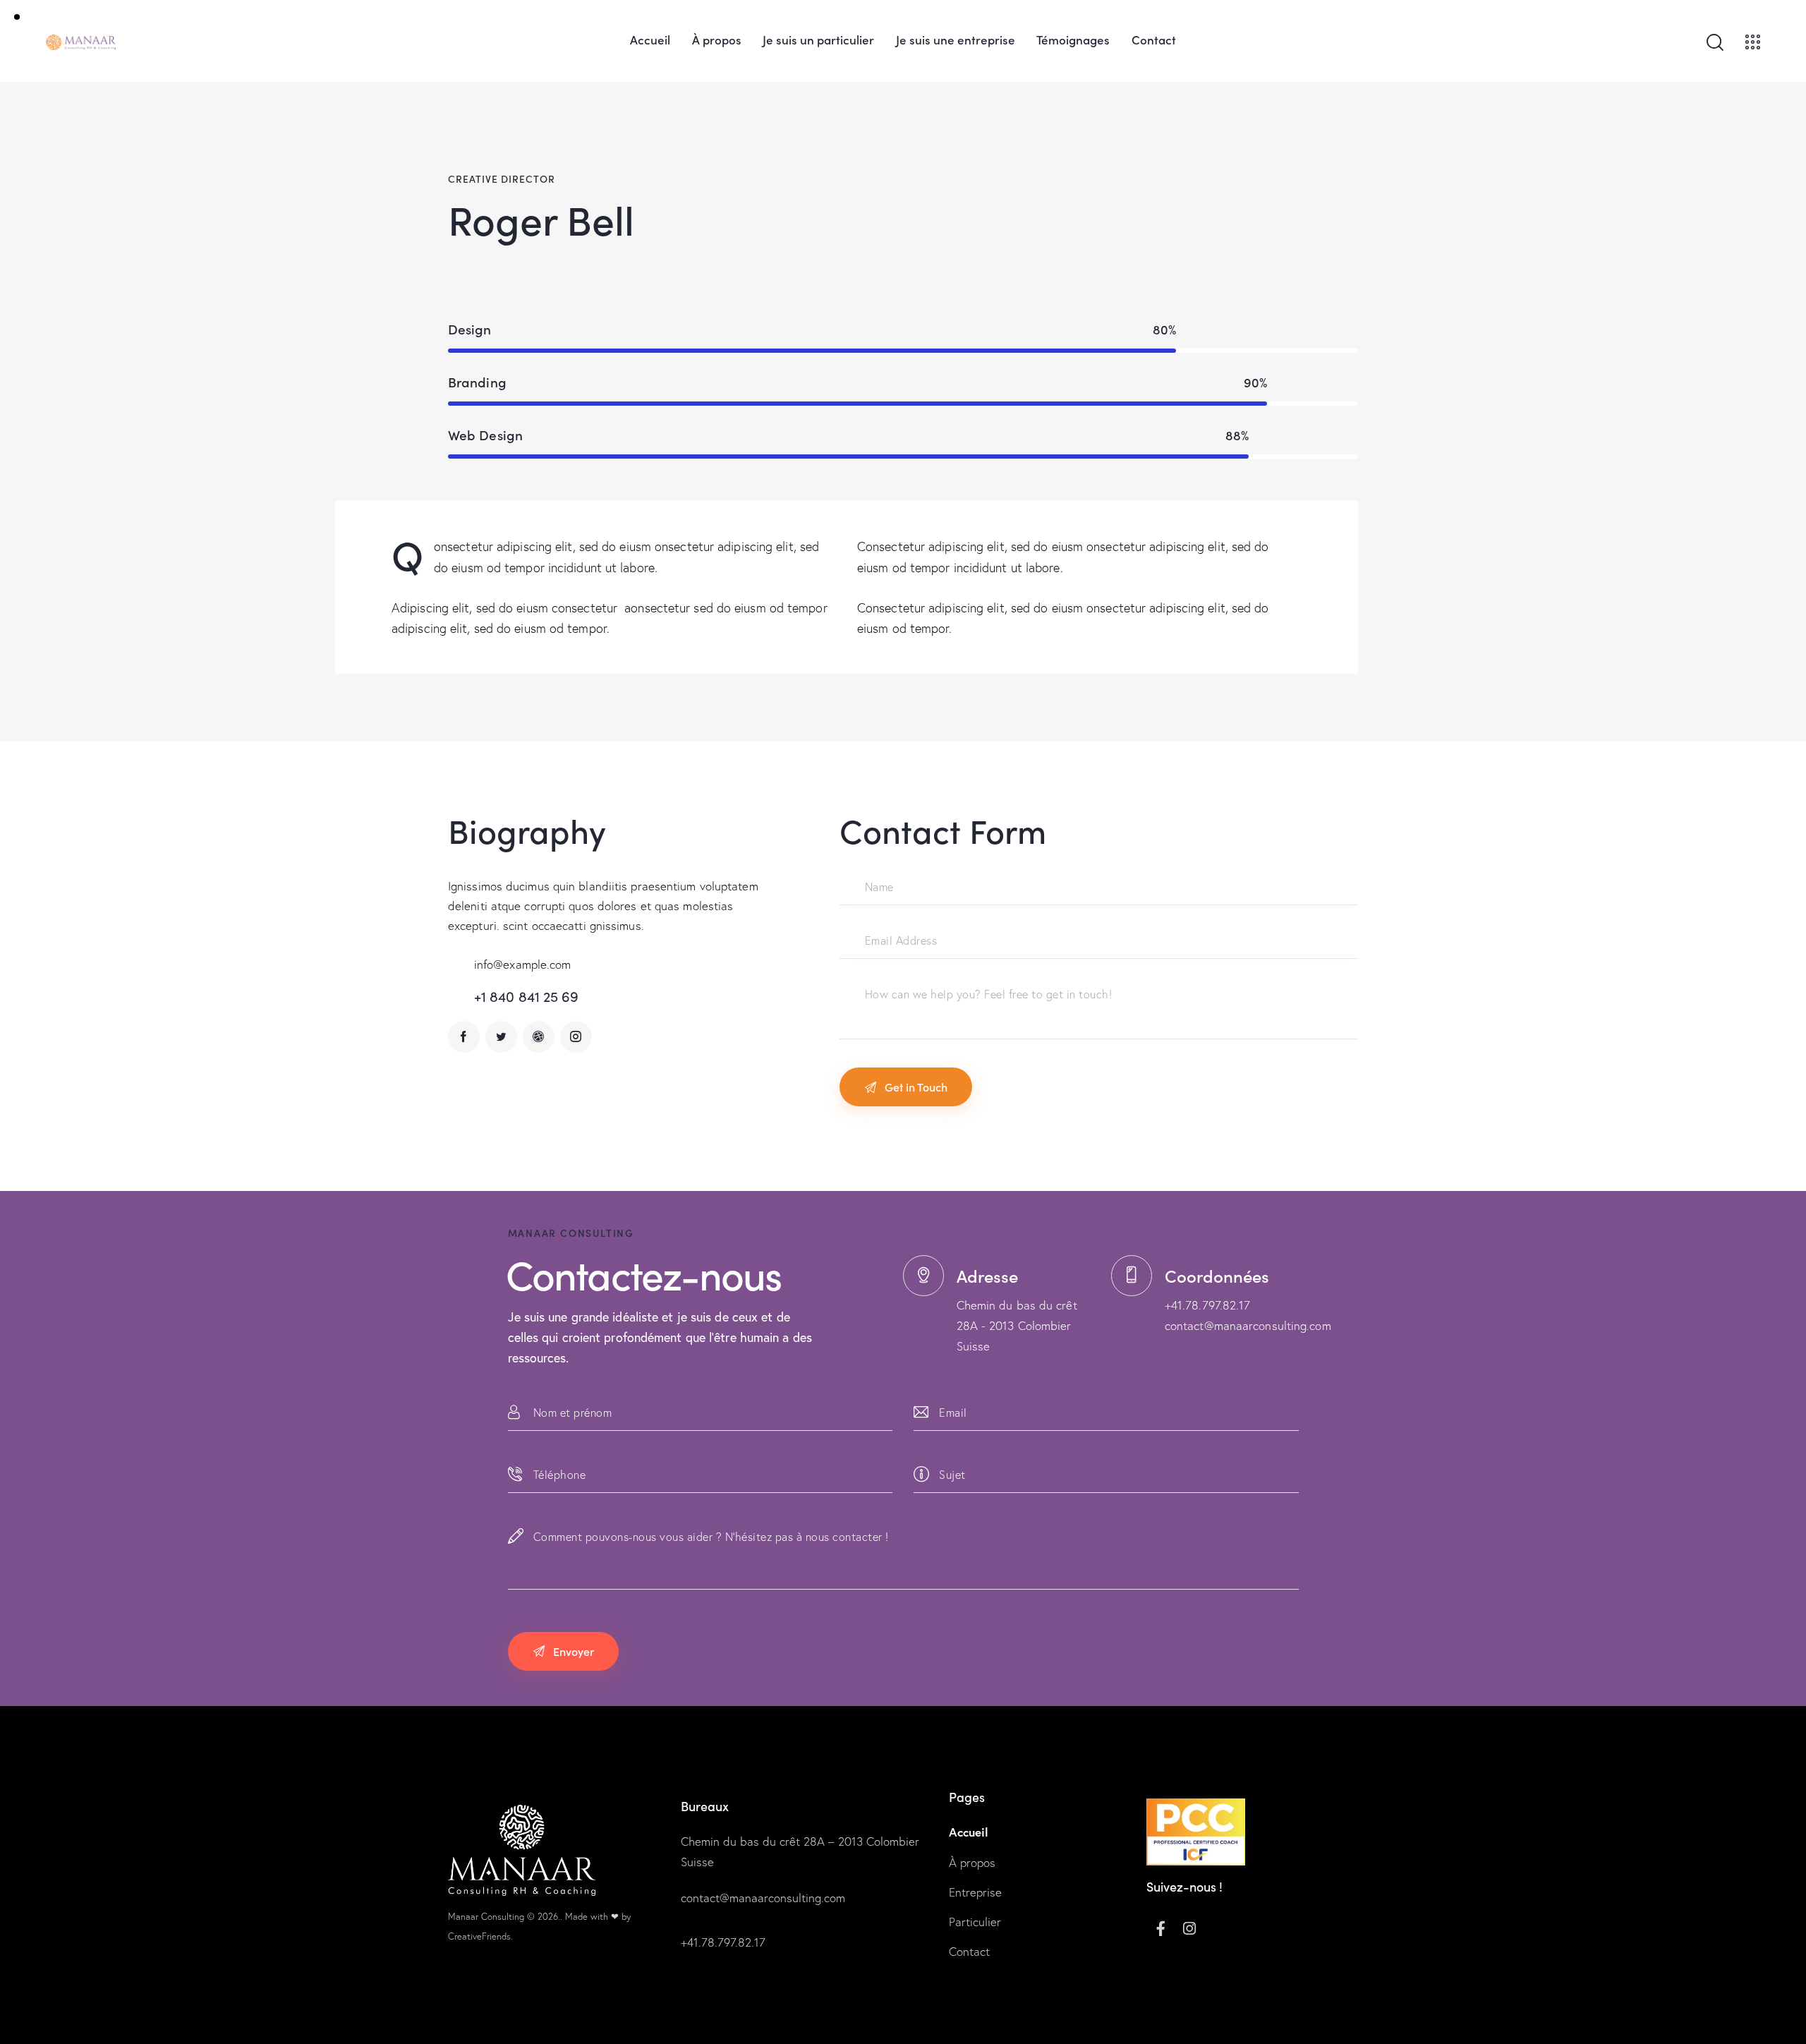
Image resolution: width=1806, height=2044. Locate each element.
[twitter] (501, 1037)
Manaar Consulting (486, 1916)
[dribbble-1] (539, 1037)
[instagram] (576, 1037)
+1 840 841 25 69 (527, 996)
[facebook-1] (464, 1037)
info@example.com (523, 964)
